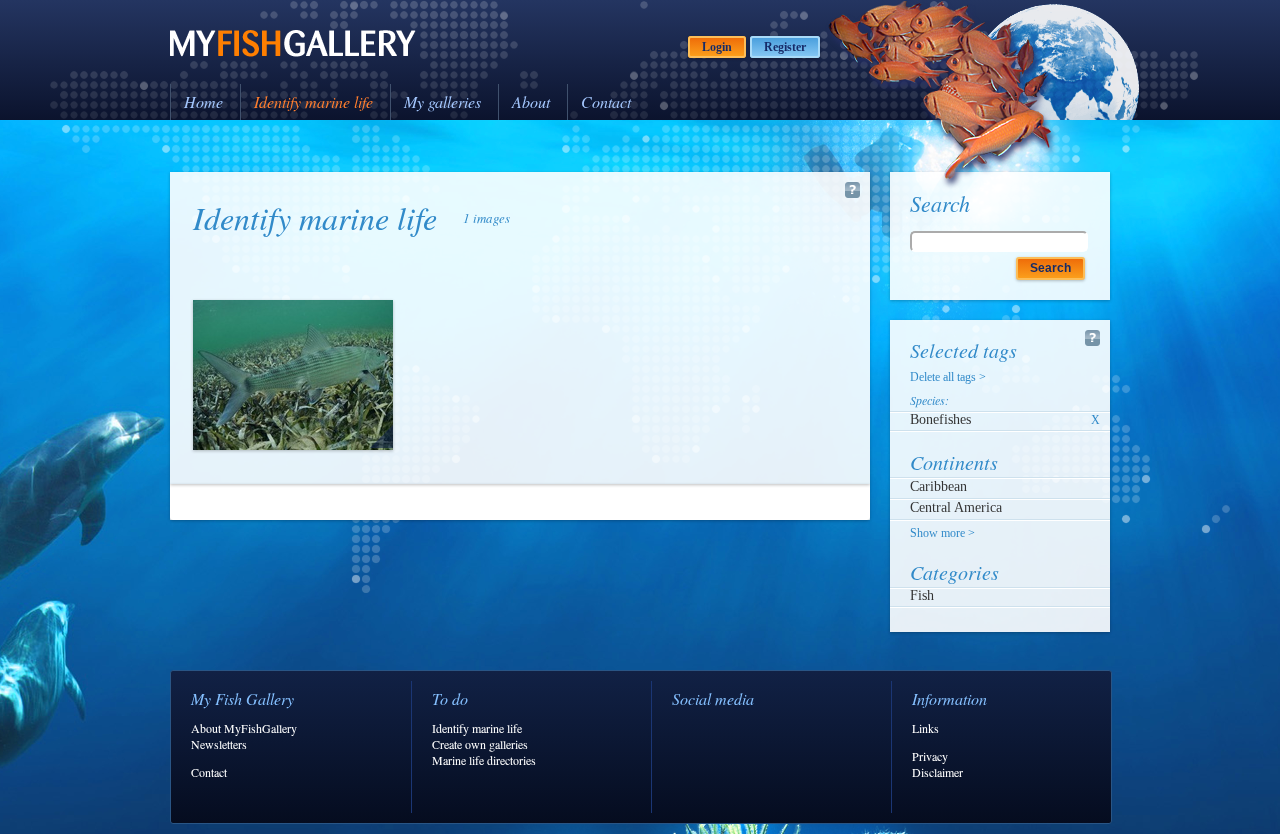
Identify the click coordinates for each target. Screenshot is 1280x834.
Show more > (942, 533)
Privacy (930, 756)
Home (203, 101)
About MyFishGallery (244, 728)
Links (925, 728)
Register (785, 47)
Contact (606, 101)
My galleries (442, 101)
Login (717, 47)
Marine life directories (484, 760)
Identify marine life (313, 101)
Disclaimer (937, 772)
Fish (922, 595)
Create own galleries (480, 744)
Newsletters (219, 744)
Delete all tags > (948, 377)
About (531, 101)
